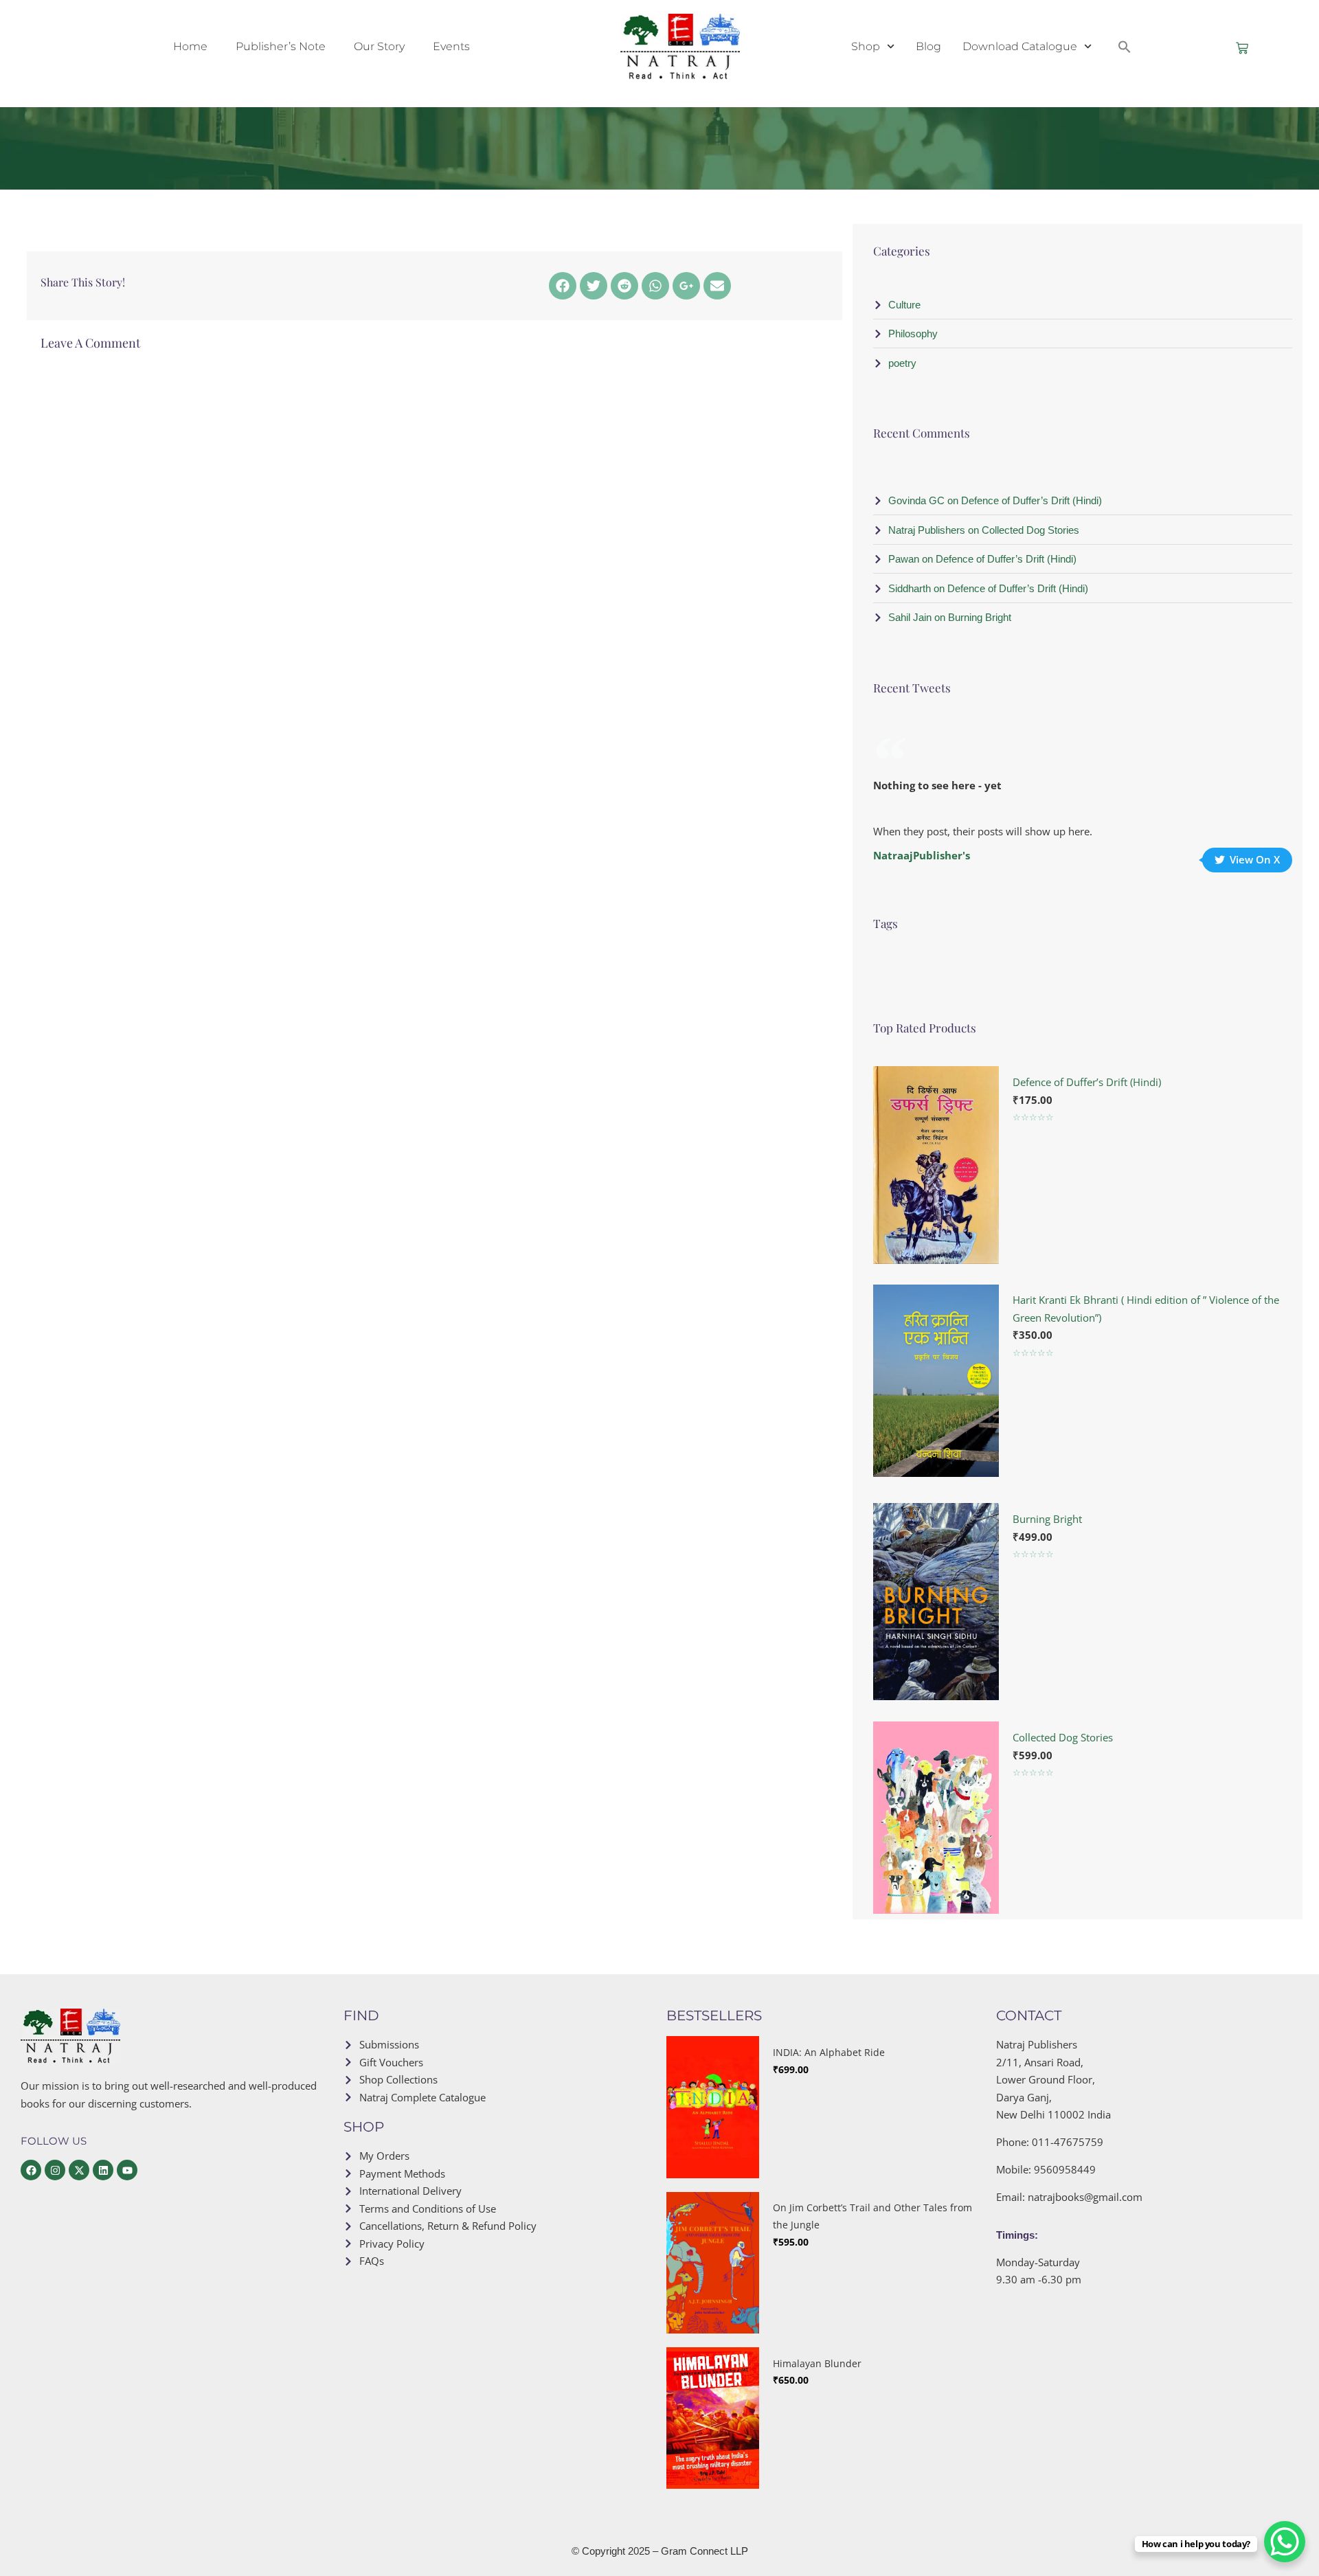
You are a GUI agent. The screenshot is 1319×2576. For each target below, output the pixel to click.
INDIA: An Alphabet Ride (829, 2052)
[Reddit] (624, 286)
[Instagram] (55, 2170)
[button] (1125, 47)
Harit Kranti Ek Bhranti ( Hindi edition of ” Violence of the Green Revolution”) (1146, 1309)
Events (451, 46)
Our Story (379, 46)
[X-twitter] (79, 2170)
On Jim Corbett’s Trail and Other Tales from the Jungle (872, 2216)
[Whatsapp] (655, 286)
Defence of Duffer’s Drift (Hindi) (1087, 1082)
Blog (928, 46)
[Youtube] (127, 2170)
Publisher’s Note (281, 46)
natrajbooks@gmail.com (1085, 2197)
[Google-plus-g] (686, 286)
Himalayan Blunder (817, 2363)
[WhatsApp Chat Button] (1285, 2542)
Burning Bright (1047, 1519)
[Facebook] (563, 286)
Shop (866, 46)
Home (190, 46)
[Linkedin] (103, 2170)
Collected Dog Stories (1063, 1737)
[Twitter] (594, 286)
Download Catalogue (1020, 46)
